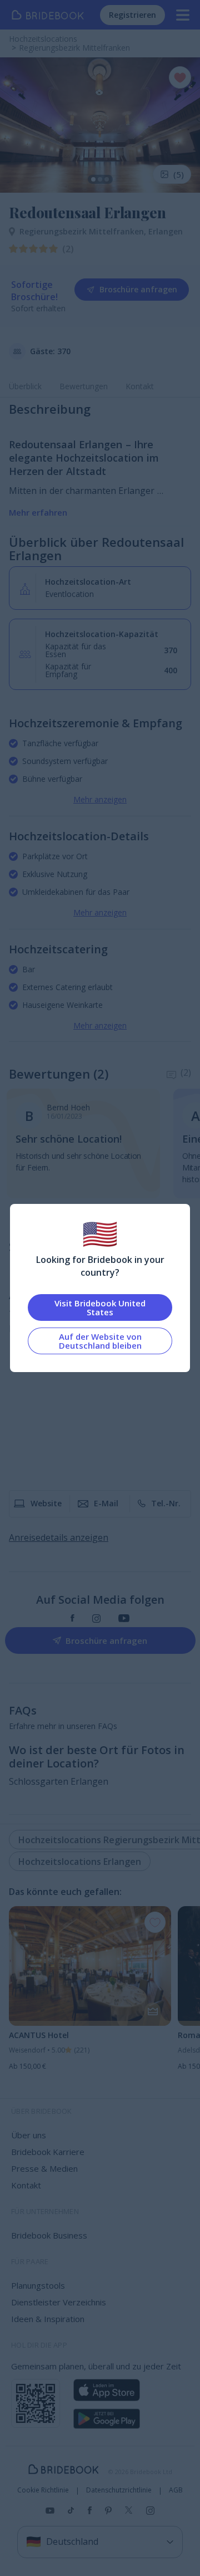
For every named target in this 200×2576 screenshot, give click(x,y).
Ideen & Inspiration (48, 2319)
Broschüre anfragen (138, 289)
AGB (176, 2490)
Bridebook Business (49, 2235)
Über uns (29, 2135)
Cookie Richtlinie (43, 2490)
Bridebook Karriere (48, 2152)
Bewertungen (84, 386)
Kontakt (140, 386)
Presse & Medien (44, 2168)
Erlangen (166, 231)
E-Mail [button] (106, 1503)
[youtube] (124, 1618)
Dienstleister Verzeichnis (59, 2302)
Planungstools (38, 2285)
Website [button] (46, 1503)
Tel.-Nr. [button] (166, 1503)
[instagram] (96, 1618)
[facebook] (72, 1618)
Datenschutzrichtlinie (119, 2490)
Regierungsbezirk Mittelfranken (84, 231)
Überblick (25, 386)
